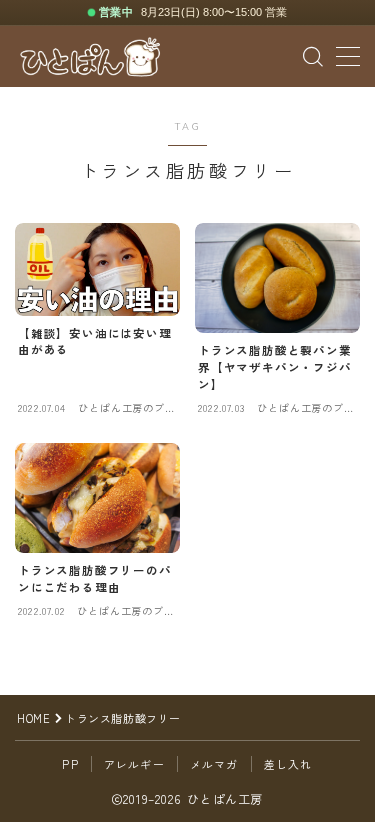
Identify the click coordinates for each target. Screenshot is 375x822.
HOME (33, 718)
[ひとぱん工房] (90, 57)
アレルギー (134, 764)
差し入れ (288, 764)
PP (70, 764)
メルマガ (214, 764)
